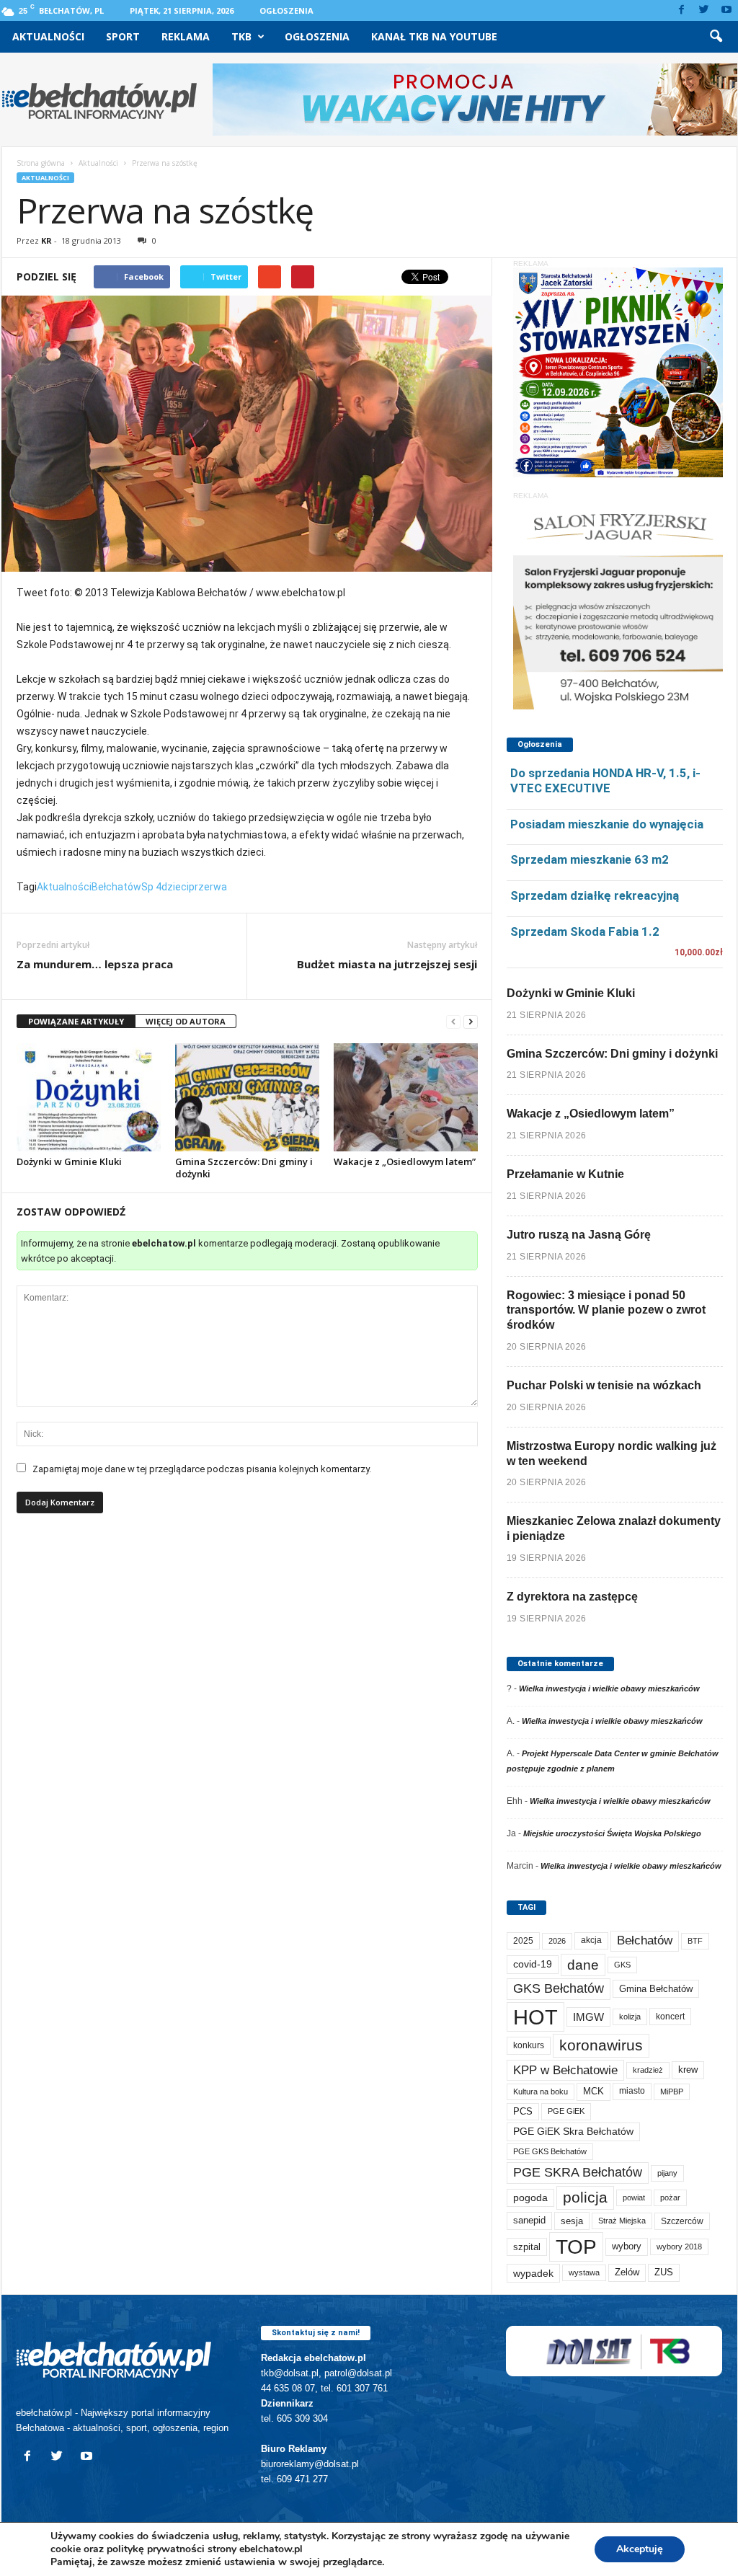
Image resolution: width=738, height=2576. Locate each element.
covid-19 (533, 1964)
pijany (667, 2173)
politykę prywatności (156, 2549)
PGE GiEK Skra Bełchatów (573, 2132)
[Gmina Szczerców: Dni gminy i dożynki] (247, 1097)
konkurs (529, 2045)
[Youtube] (726, 10)
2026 (557, 1941)
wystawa (584, 2272)
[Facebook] (682, 10)
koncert (670, 2017)
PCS (523, 2112)
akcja (591, 1940)
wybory (627, 2246)
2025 (523, 1941)
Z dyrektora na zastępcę (572, 1597)
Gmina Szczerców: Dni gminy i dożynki (244, 1168)
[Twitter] (704, 10)
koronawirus (601, 2045)
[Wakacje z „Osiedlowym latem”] (406, 1097)
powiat (634, 2197)
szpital (527, 2247)
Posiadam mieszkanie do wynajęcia (607, 824)
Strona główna (41, 163)
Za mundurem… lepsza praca (95, 964)
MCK (593, 2091)
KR (46, 240)
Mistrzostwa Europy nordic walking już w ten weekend (612, 1453)
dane (583, 1965)
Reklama (186, 36)
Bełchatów (116, 887)
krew (688, 2070)
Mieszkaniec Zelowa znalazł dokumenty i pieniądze (614, 1528)
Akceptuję (640, 2549)
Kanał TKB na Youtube (434, 36)
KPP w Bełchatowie (565, 2070)
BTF (695, 1941)
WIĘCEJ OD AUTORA (186, 1021)
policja (585, 2197)
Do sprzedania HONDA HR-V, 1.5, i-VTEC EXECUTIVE (605, 780)
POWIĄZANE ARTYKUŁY (76, 1021)
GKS (622, 1965)
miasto (632, 2091)
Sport (123, 36)
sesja (572, 2221)
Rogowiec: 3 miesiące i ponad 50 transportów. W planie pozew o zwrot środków (606, 1310)
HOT (535, 2017)
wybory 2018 (679, 2247)
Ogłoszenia (286, 10)
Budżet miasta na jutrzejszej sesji (387, 964)
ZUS (664, 2272)
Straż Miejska (622, 2221)
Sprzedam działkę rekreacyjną (595, 895)
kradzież (648, 2070)
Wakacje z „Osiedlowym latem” (405, 1161)
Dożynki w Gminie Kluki (69, 1161)
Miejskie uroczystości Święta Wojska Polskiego (612, 1833)
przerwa (208, 887)
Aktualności (48, 36)
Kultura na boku (541, 2092)
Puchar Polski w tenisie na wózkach (604, 1385)
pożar (670, 2197)
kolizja (630, 2017)
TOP (576, 2247)
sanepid (529, 2220)
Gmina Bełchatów (656, 1989)
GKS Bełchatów (559, 1988)
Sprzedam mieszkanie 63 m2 (590, 859)
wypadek (533, 2273)
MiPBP (672, 2092)
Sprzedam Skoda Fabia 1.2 (585, 931)
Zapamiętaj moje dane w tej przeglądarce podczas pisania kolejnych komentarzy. (202, 1469)
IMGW (588, 2017)
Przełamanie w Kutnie (565, 1174)
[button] (716, 37)
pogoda (530, 2198)
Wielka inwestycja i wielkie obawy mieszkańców (609, 1688)
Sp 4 (151, 887)
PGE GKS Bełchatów (550, 2151)
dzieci (175, 887)
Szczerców (682, 2221)
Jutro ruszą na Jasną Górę (579, 1235)
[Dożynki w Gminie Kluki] (89, 1097)
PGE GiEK (566, 2111)
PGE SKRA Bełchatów (578, 2172)
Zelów (627, 2272)
